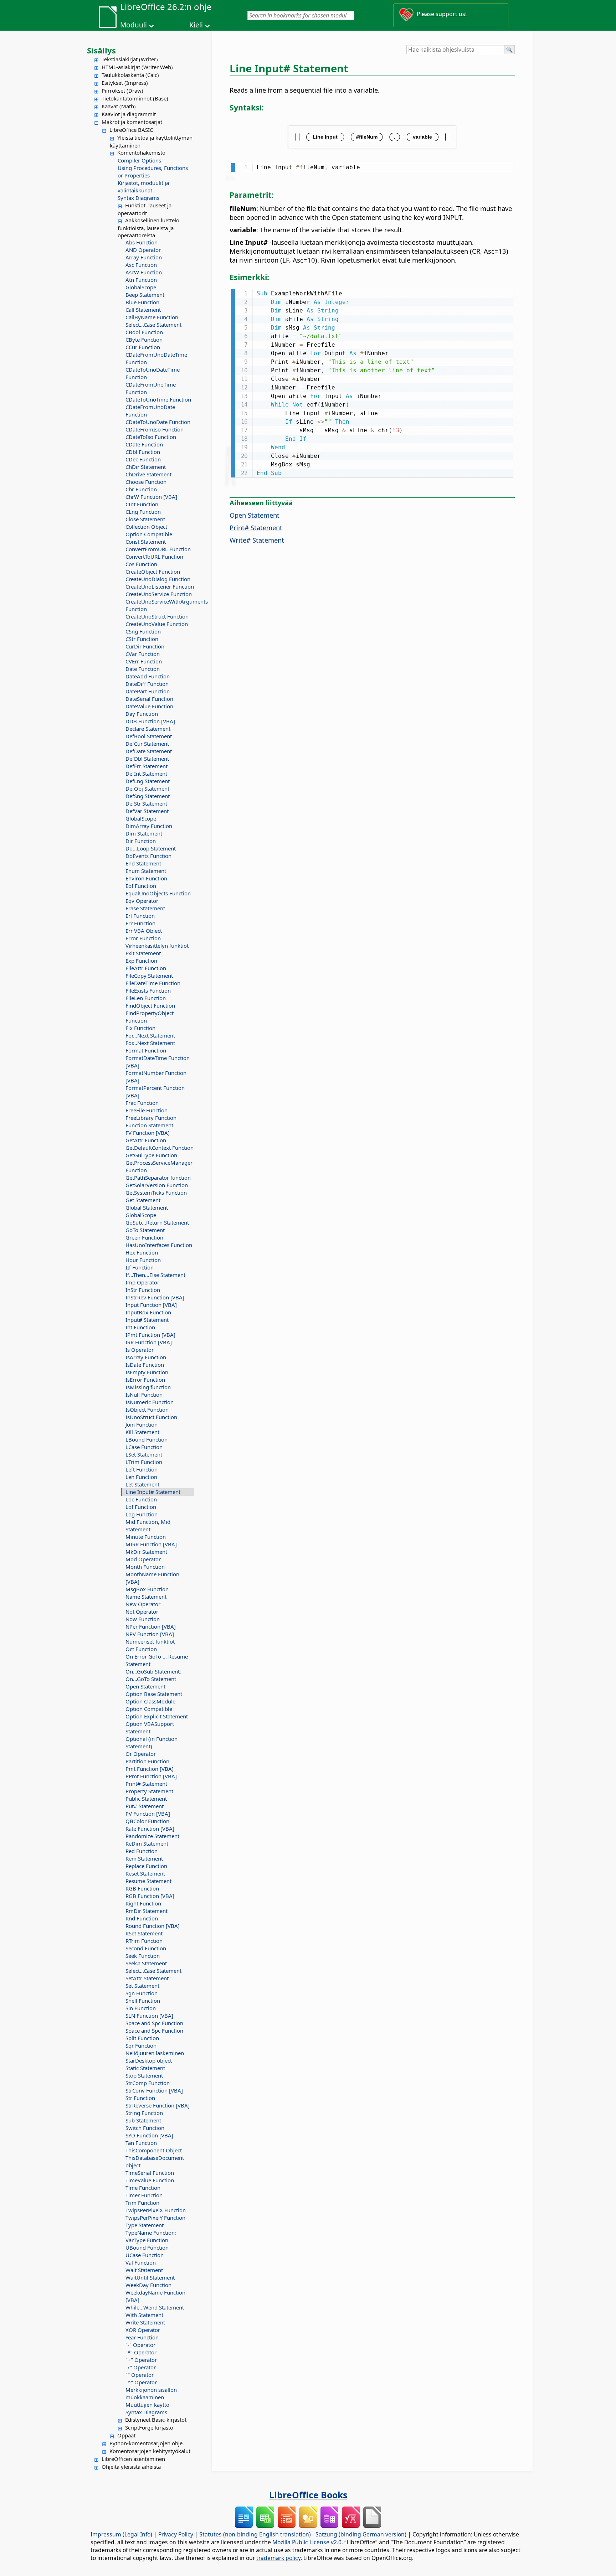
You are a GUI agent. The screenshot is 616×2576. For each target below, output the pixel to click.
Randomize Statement (152, 1836)
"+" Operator (141, 2360)
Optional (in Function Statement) (152, 1742)
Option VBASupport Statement (150, 1727)
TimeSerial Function (150, 2173)
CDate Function (144, 444)
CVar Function (143, 654)
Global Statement (147, 1207)
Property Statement (149, 1791)
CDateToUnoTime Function (158, 399)
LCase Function (144, 1447)
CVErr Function (144, 661)
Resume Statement (148, 1881)
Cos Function (141, 564)
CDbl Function (143, 452)
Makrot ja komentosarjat (132, 122)
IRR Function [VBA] (149, 1342)
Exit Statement (143, 953)
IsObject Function (147, 1409)
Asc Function (141, 265)
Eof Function (141, 886)
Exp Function (141, 961)
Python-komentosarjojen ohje (146, 2443)
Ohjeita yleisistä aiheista (131, 2467)
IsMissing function (148, 1387)
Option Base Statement (154, 1694)
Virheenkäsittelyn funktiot (157, 946)
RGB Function (142, 1888)
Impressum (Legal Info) (121, 2534)
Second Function (146, 1948)
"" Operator (140, 2375)
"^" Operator (141, 2382)
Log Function (142, 1514)
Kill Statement (142, 1432)
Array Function (144, 257)
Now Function (143, 1619)
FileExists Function (148, 990)
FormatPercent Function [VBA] (155, 1092)
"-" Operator (140, 2345)
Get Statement (143, 1200)
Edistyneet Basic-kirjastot (156, 2420)
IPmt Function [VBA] (150, 1335)
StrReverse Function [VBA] (158, 2105)
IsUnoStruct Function (151, 1417)
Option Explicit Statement (157, 1716)
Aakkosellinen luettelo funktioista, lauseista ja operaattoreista (148, 228)
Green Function (144, 1237)
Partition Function (147, 1761)
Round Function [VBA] (153, 1926)
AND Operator (143, 250)
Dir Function (141, 841)
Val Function (141, 2262)
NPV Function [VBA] (150, 1634)
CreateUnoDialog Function (158, 579)
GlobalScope (141, 287)
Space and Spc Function (154, 2023)
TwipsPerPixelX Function (156, 2210)
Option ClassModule (150, 1701)
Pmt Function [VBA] (150, 1769)
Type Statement (145, 2225)
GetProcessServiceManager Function (159, 1166)
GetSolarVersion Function (157, 1185)
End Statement (143, 863)
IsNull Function (144, 1395)
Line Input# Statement (153, 1492)
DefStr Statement (146, 803)
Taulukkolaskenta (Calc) (130, 75)
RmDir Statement (147, 1911)
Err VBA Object (144, 931)
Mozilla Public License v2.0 (307, 2542)
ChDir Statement (146, 467)
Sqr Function (141, 2045)
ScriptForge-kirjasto (149, 2427)
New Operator (143, 1604)
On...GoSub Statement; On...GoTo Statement (153, 1675)
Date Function (143, 669)
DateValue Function (149, 706)
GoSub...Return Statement (157, 1222)
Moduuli (134, 25)
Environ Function (146, 878)
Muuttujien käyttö (147, 2405)
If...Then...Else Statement (155, 1275)
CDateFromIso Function (155, 429)
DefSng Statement (148, 796)
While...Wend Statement (155, 2307)
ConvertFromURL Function (158, 549)
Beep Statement (145, 295)
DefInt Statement (146, 774)
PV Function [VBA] (148, 1814)
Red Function (142, 1851)
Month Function (145, 1567)
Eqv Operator (142, 901)
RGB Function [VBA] (150, 1896)
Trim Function (142, 2203)
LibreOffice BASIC (131, 130)
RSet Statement (144, 1933)
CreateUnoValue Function (157, 624)
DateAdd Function (148, 676)
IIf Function (140, 1267)
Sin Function (141, 2008)
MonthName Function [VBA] (152, 1578)
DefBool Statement (149, 736)
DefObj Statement (147, 788)
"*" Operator (141, 2352)
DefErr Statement (147, 766)
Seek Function (143, 1956)
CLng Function (143, 512)
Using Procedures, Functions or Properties (153, 172)
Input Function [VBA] (151, 1305)
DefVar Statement (147, 811)
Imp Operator (142, 1282)
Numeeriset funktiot (150, 1641)
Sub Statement (143, 2120)
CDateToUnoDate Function (158, 422)
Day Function (142, 714)
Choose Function (146, 482)
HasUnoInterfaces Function (159, 1245)
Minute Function (146, 1537)
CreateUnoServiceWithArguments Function (160, 605)
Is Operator (140, 1350)
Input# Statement (147, 1320)
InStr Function (143, 1290)
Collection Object (146, 527)
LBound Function (147, 1439)
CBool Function (144, 332)
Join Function (142, 1424)
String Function (144, 2113)
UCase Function (145, 2255)
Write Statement (145, 2322)
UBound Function (147, 2247)
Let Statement (142, 1484)
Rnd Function (142, 1918)
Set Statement (142, 1986)
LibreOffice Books (308, 2495)
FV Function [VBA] (148, 1133)
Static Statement (145, 2068)
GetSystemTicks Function (156, 1193)
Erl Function (140, 916)
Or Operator (141, 1754)
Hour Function (143, 1260)
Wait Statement (144, 2270)
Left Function (142, 1469)
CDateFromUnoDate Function (150, 411)
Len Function (141, 1477)
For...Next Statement (150, 1035)
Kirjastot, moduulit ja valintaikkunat (143, 187)
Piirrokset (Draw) (122, 90)
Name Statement (146, 1597)
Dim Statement (144, 833)
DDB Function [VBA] (150, 721)
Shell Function (143, 2001)
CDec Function (143, 459)
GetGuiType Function (151, 1155)
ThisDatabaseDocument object (155, 2161)
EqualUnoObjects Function (158, 893)
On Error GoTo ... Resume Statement (157, 1660)
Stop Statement (144, 2075)
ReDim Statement (147, 1843)
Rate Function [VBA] (150, 1828)
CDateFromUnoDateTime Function (156, 358)
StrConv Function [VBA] (154, 2090)
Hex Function (142, 1252)
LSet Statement (144, 1454)
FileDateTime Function (153, 983)
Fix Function (140, 1028)
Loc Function (141, 1499)
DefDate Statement (149, 751)
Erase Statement (145, 908)
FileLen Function (146, 998)
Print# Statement (146, 1784)
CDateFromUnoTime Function (151, 388)
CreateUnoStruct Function (157, 616)
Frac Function (142, 1103)
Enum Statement (146, 871)
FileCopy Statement (149, 976)
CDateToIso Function (151, 437)
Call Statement (143, 310)
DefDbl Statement (147, 759)
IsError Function (145, 1380)
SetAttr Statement (147, 1978)
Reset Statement (145, 1873)
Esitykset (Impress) (125, 83)
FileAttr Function (146, 968)
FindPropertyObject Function (150, 1017)
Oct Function (141, 1649)
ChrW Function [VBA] (151, 497)
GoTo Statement (145, 1230)
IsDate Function (145, 1365)
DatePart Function (148, 691)
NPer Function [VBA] (151, 1626)
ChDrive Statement (148, 474)
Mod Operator (143, 1559)
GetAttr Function (146, 1140)
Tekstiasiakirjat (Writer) (130, 59)
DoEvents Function (148, 856)
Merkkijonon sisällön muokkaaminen (151, 2393)
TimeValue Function (150, 2180)
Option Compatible (149, 534)
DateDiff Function (147, 684)
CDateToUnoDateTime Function (153, 373)
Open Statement (145, 1686)
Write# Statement (257, 540)
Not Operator (142, 1612)
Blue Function (142, 302)
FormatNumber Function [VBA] (156, 1077)
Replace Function (146, 1866)
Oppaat (126, 2435)
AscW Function (144, 272)
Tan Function (141, 2143)
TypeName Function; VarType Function (151, 2236)
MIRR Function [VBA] (151, 1544)
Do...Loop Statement (151, 848)
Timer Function (144, 2195)
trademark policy (278, 2558)
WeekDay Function (148, 2285)
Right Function (143, 1903)
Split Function (142, 2038)
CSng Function (143, 631)
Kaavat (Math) (119, 106)
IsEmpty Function (147, 1372)
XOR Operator (143, 2330)
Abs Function (142, 242)
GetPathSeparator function (158, 1178)
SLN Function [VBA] (149, 2016)
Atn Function (141, 280)
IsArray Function (146, 1357)
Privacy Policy (176, 2534)
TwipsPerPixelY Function (155, 2218)
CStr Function (142, 639)
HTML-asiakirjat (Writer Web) (137, 67)
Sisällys (101, 50)
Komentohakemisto (141, 152)
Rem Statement (144, 1858)
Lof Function (141, 1507)
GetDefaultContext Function (160, 1148)
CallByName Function (152, 317)
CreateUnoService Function (159, 594)
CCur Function (143, 347)
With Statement (144, 2315)
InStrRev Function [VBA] (155, 1297)
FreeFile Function (147, 1110)
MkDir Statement (146, 1552)
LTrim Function (144, 1462)
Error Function (143, 938)
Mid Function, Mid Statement (148, 1525)
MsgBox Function (147, 1589)
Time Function (143, 2188)
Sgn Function (142, 1993)
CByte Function (144, 340)
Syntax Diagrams (138, 198)
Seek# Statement (146, 1963)
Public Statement (146, 1799)
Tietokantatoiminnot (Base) (135, 98)
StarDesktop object (149, 2060)
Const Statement (146, 542)
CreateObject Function (153, 571)
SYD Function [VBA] (149, 2135)
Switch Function (145, 2128)
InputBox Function (148, 1312)
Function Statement (149, 1125)
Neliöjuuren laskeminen (155, 2053)
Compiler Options (139, 160)
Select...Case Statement (153, 325)
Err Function (140, 923)
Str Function (140, 2098)
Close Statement (145, 519)
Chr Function (141, 489)
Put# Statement (145, 1806)
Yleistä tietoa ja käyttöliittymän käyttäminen (151, 141)
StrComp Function (148, 2083)
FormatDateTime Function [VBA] (158, 1062)
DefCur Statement (147, 744)
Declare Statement (148, 729)
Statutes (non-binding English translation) (255, 2534)
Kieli (196, 25)
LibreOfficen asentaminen (133, 2459)
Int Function (140, 1327)
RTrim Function (144, 1941)
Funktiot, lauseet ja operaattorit (145, 209)
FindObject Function (150, 1005)
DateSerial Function (149, 699)
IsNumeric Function (150, 1402)
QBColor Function (147, 1821)
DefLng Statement (148, 781)
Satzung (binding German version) (361, 2534)
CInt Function (142, 504)
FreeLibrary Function (151, 1118)
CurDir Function (145, 646)
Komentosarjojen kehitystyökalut (150, 2451)
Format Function (146, 1050)
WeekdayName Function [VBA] (155, 2296)
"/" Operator (141, 2367)
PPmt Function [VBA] (151, 1776)
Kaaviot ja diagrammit (129, 114)
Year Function (142, 2337)
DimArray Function (149, 826)
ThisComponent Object (154, 2150)
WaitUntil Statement (150, 2277)
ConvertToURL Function (154, 557)
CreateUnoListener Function (160, 586)
